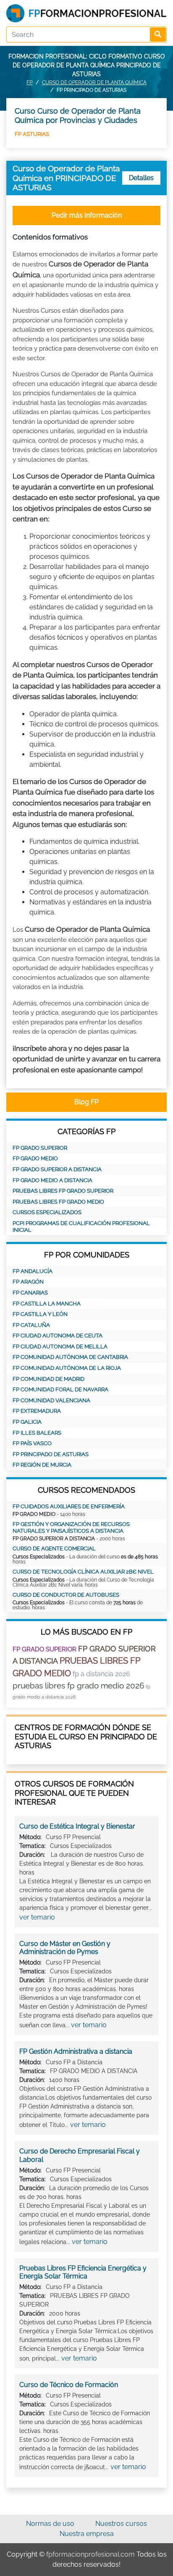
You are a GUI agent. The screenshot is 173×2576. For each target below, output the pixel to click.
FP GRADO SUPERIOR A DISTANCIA (57, 1169)
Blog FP (86, 1102)
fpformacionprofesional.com (90, 2554)
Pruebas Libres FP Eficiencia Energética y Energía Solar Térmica (83, 2272)
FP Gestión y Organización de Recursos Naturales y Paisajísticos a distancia (71, 1527)
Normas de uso (50, 2524)
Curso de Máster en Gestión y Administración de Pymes (65, 1948)
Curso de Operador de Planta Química (94, 82)
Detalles (141, 178)
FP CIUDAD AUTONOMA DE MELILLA (60, 1346)
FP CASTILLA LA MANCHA (47, 1304)
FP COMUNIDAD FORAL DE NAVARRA (60, 1389)
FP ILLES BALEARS (37, 1433)
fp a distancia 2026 (101, 1674)
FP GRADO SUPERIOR (40, 1148)
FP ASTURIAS (32, 134)
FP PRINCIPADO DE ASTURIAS (51, 1454)
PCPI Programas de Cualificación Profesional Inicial (81, 1227)
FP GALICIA (27, 1422)
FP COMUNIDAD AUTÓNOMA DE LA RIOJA (67, 1368)
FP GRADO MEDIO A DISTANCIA (52, 1180)
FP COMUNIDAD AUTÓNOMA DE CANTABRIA (70, 1357)
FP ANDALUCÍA (33, 1271)
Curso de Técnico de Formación (69, 2385)
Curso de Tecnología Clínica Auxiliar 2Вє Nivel (83, 1572)
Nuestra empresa (87, 2534)
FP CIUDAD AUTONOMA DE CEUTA (58, 1336)
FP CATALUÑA (31, 1325)
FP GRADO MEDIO (35, 1158)
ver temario (37, 1917)
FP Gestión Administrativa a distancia (76, 2051)
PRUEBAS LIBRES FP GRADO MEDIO (58, 1202)
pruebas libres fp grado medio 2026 (78, 1685)
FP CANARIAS (30, 1293)
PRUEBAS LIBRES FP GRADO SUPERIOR (63, 1191)
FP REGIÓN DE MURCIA (42, 1465)
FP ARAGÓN (28, 1282)
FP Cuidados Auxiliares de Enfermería (69, 1506)
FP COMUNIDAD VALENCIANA (51, 1400)
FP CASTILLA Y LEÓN (40, 1314)
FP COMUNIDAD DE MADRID (48, 1379)
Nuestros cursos (121, 2524)
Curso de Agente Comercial (54, 1549)
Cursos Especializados (47, 1212)
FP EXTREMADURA (37, 1411)
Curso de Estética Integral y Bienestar (77, 1826)
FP (29, 82)
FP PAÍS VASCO (32, 1443)
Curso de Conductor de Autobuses (66, 1595)
